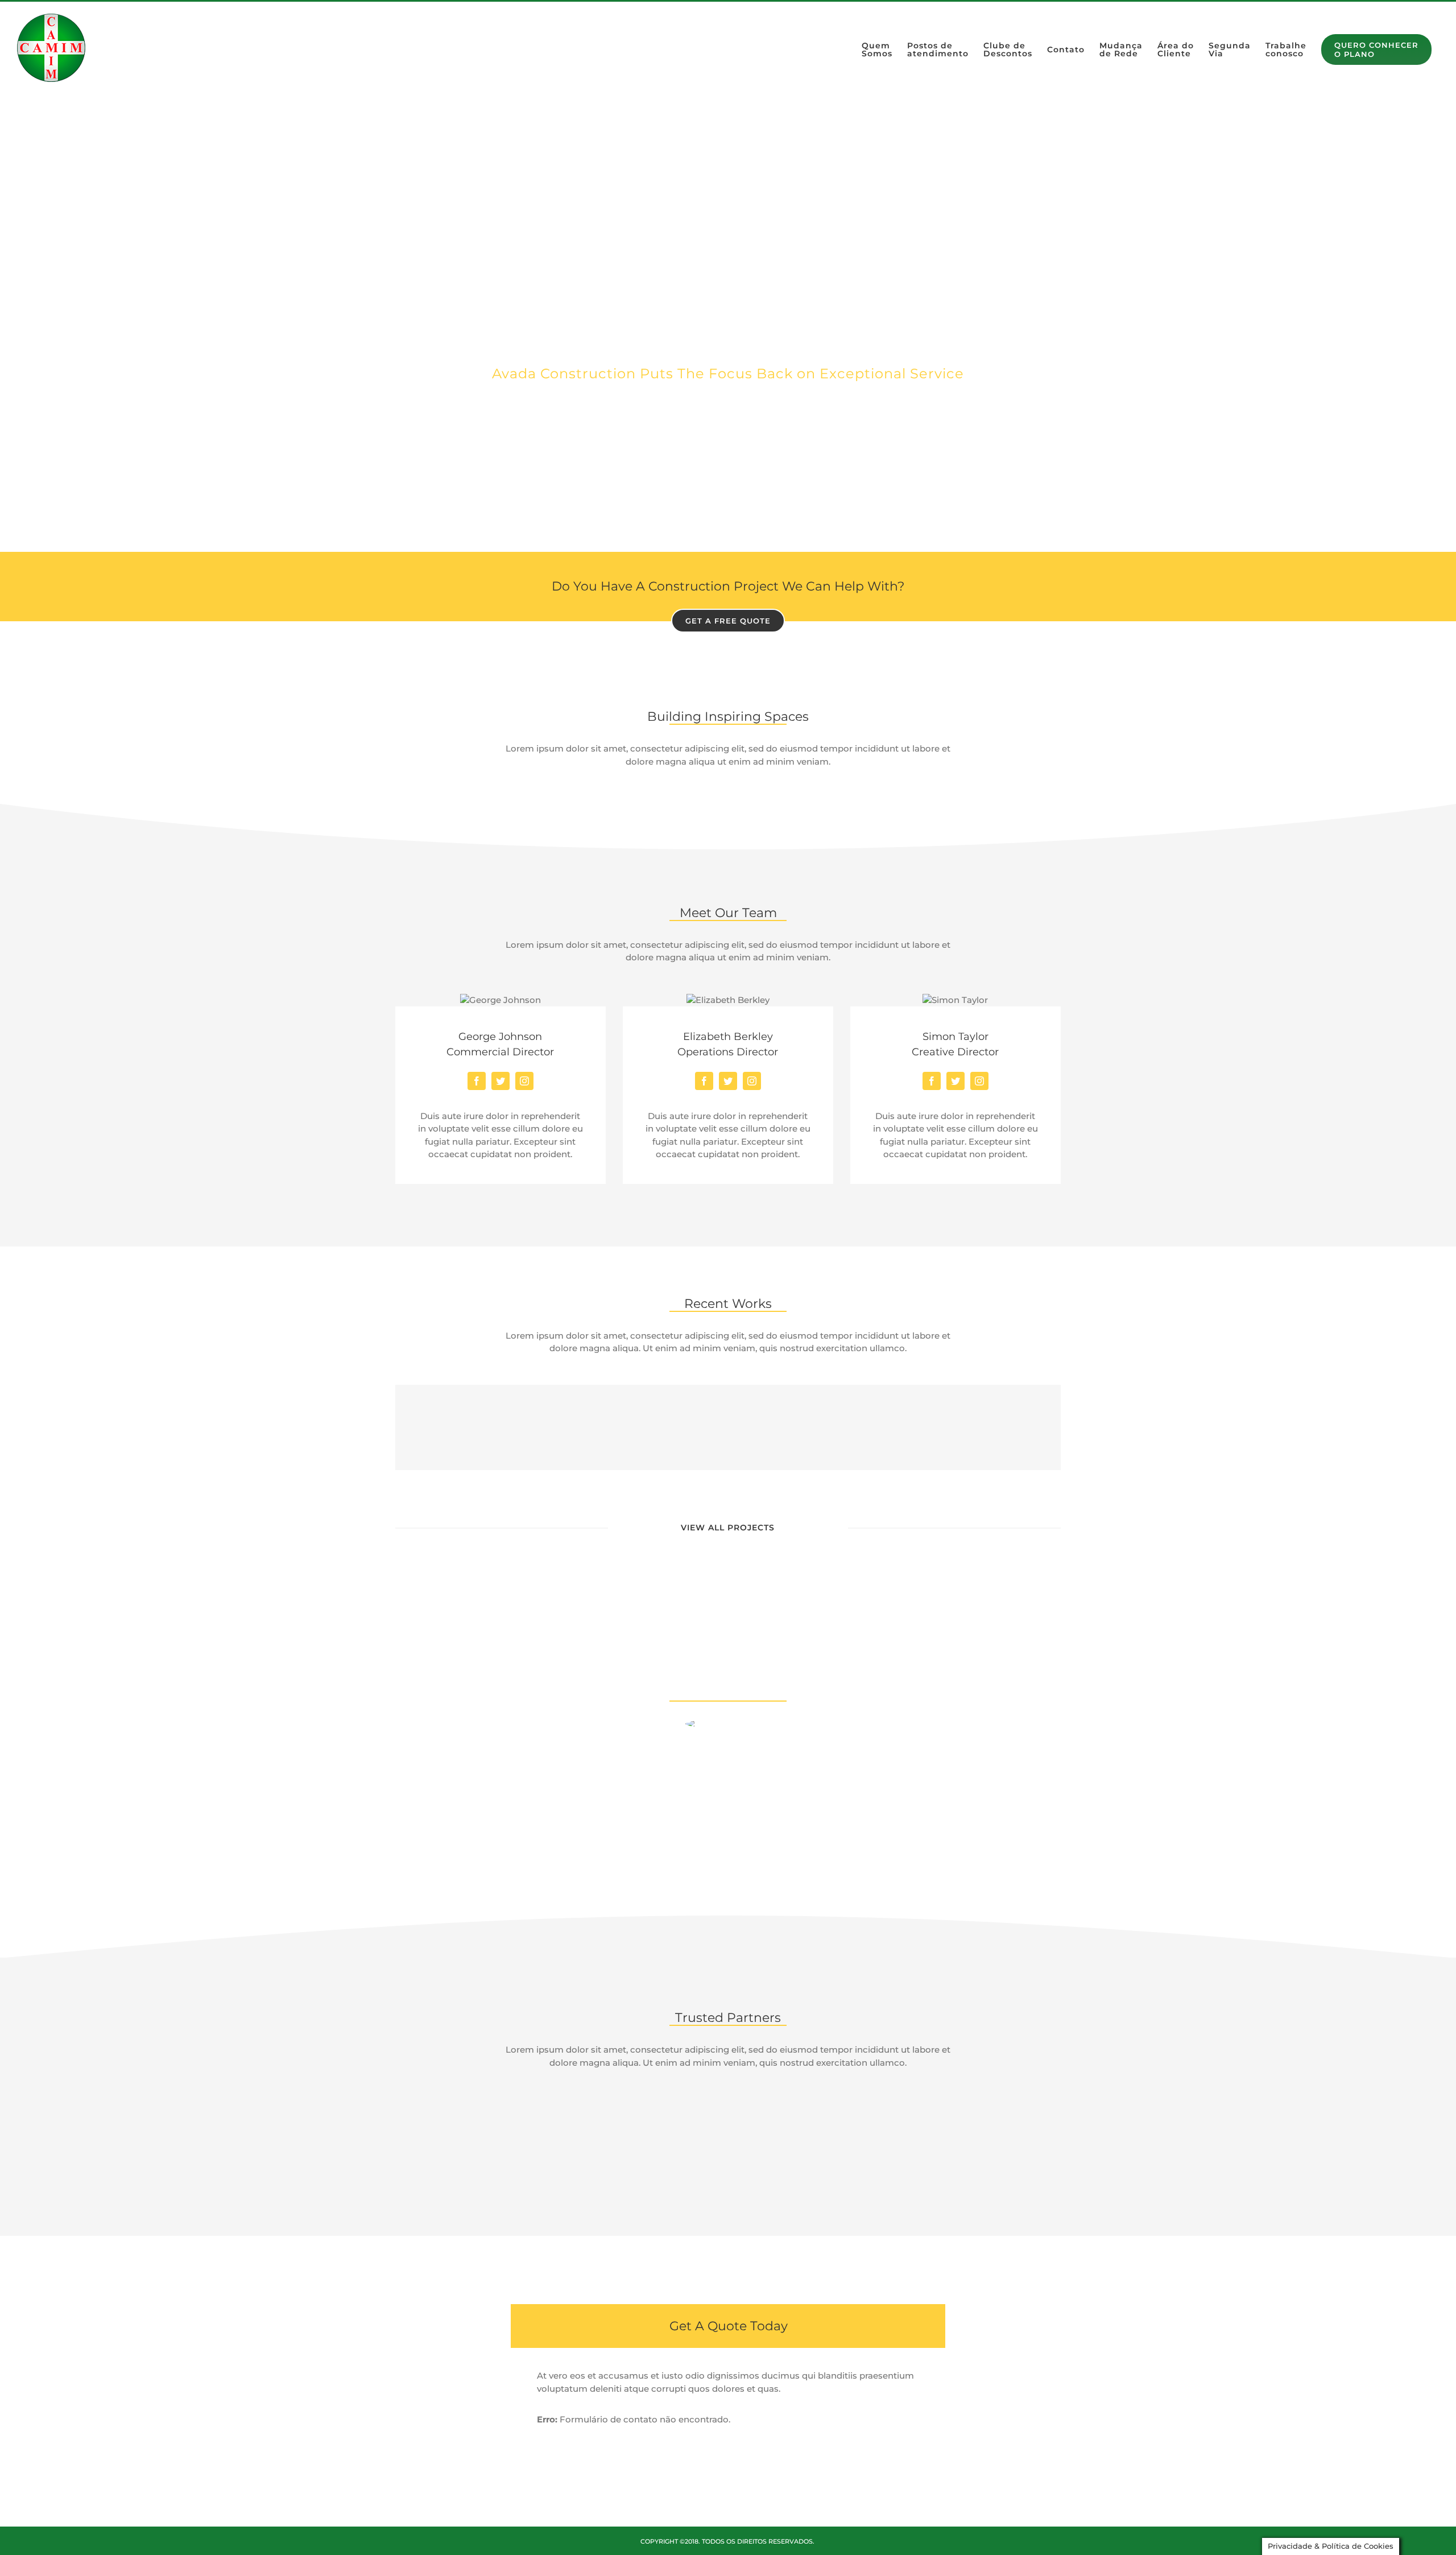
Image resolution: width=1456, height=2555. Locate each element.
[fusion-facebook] (477, 1081)
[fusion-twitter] (500, 1081)
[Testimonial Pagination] (719, 1843)
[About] (728, 324)
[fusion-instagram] (524, 1081)
